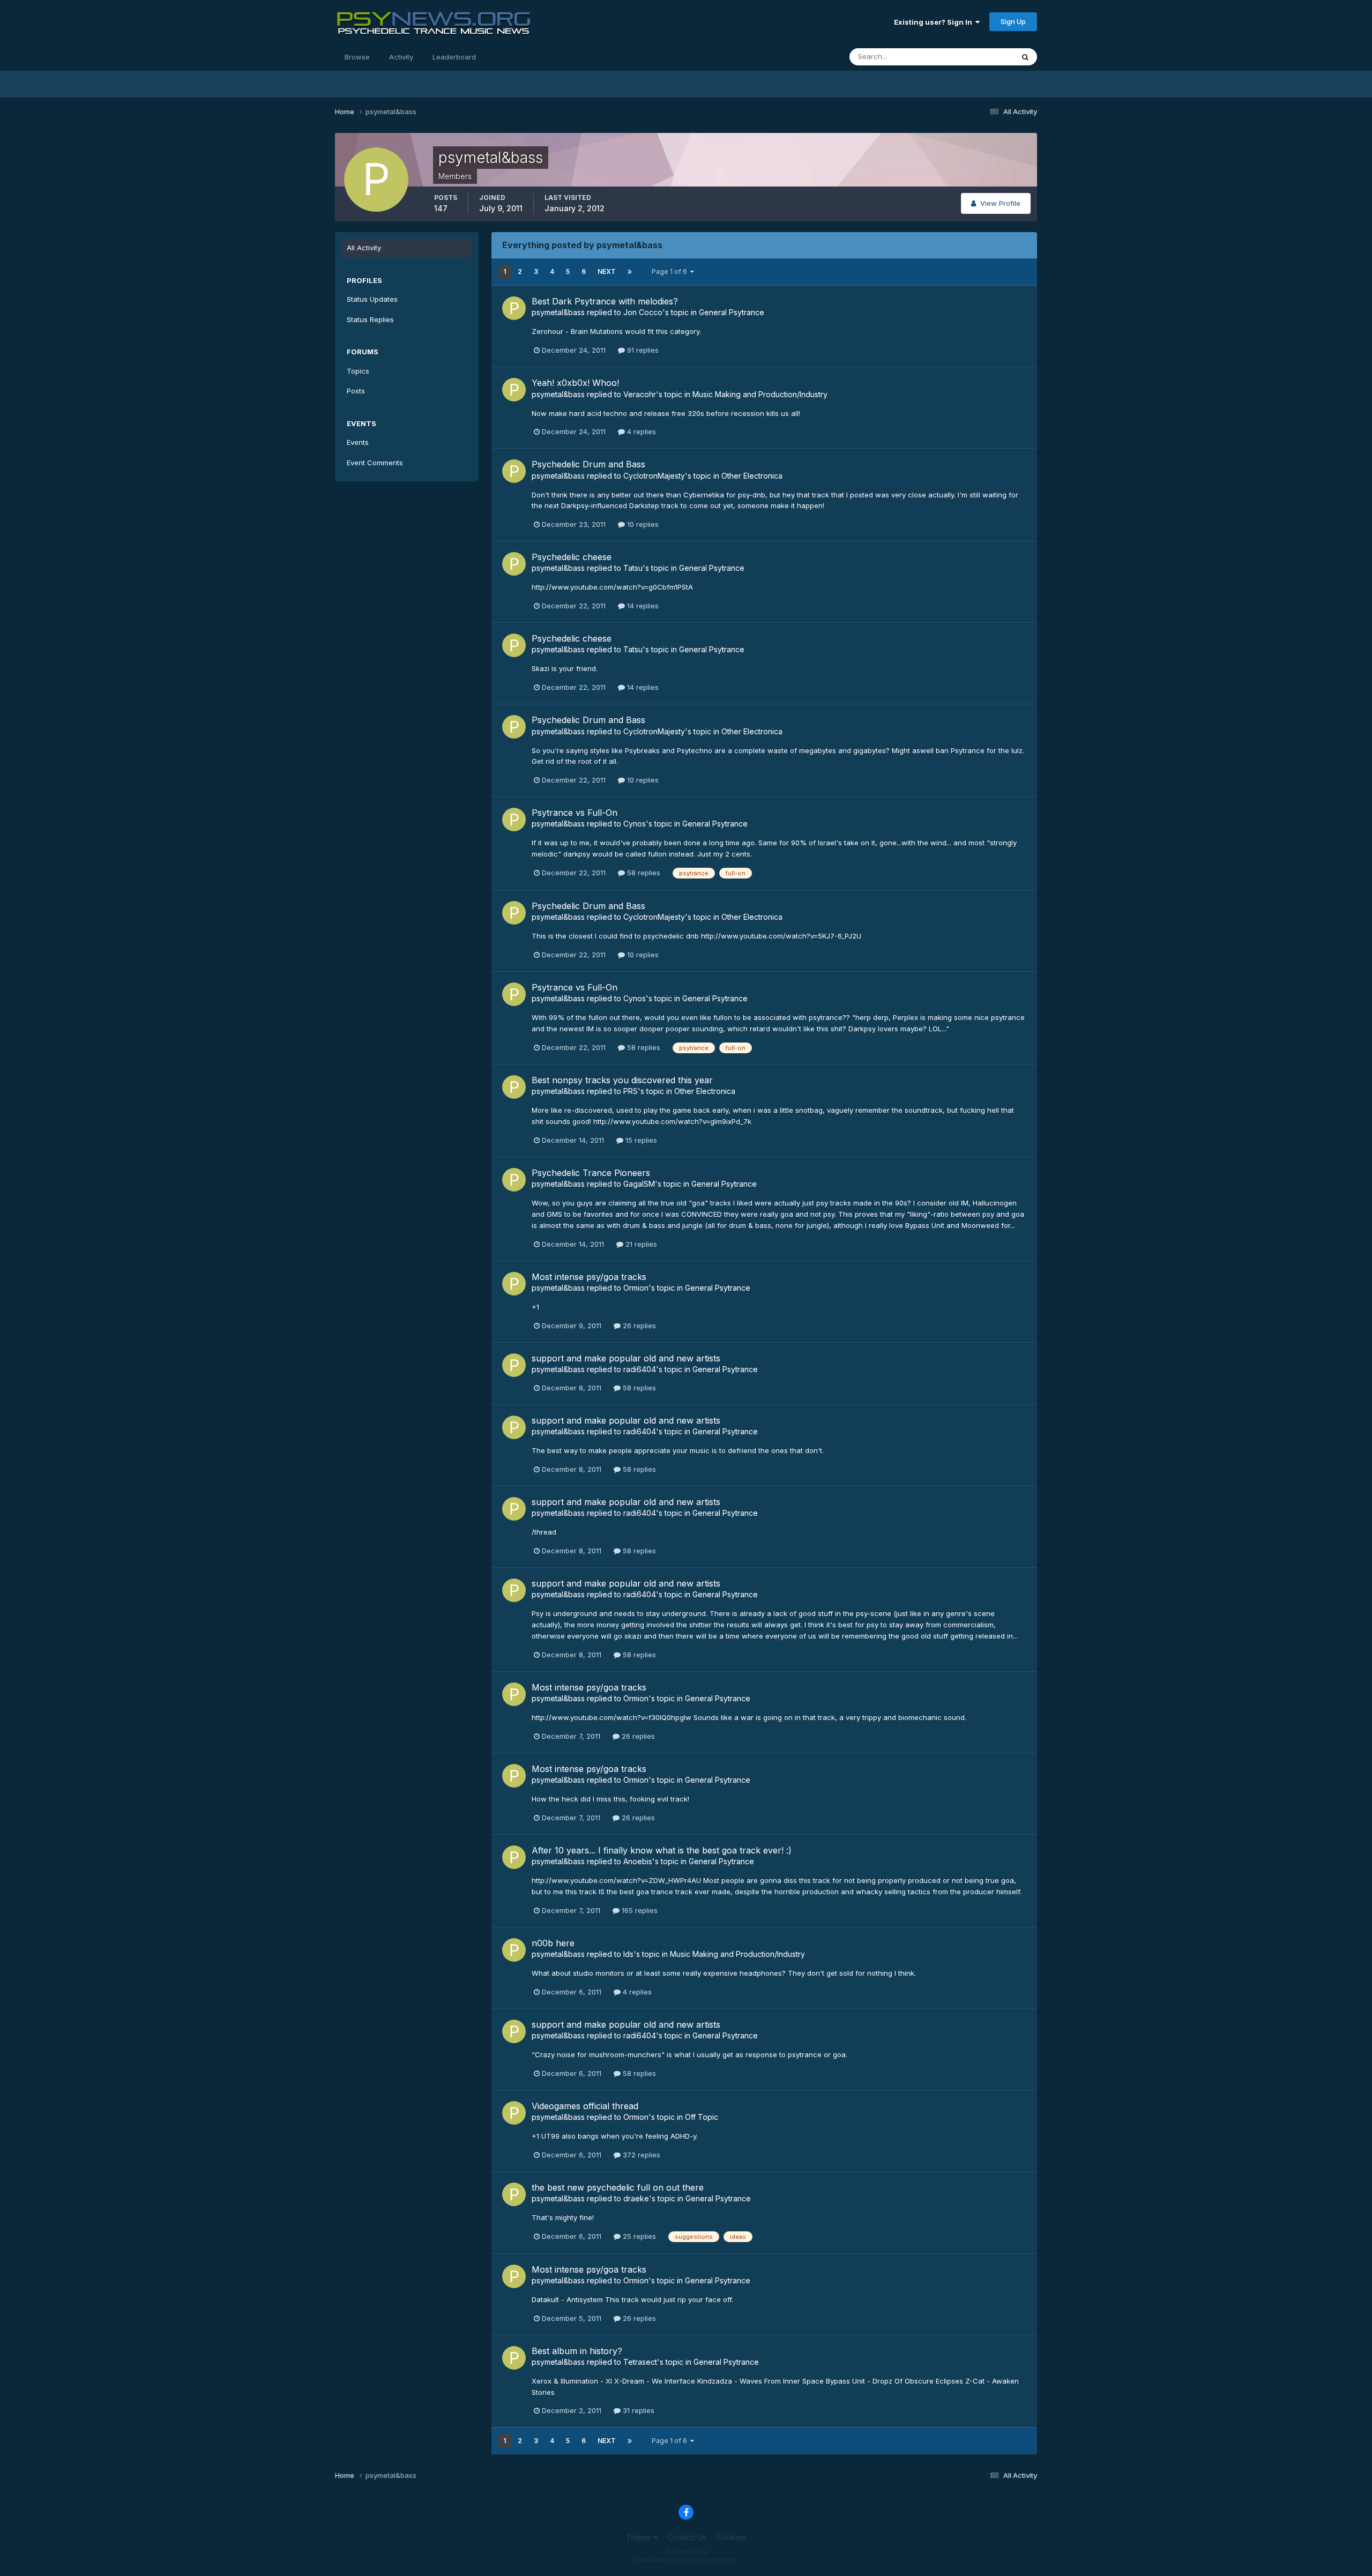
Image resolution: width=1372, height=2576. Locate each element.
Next (607, 271)
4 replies (640, 431)
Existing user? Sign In (935, 22)
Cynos (635, 824)
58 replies (643, 873)
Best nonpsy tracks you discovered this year (622, 1080)
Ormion (636, 1288)
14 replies (642, 606)
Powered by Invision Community (686, 2560)
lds (628, 1954)
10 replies (642, 524)
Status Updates (975, 57)
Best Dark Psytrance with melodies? (605, 301)
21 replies (640, 1244)
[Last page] (630, 272)
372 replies (640, 2155)
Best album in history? (577, 2351)
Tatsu (633, 568)
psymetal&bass (558, 312)
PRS (631, 1091)
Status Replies (370, 319)
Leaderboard (454, 57)
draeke (636, 2198)
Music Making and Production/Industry (760, 394)
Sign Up (1013, 21)
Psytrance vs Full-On (575, 813)
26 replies (638, 1326)
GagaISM (639, 1184)
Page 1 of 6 (671, 271)
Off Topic (702, 2117)
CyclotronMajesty (654, 476)
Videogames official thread (585, 2106)
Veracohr (640, 394)
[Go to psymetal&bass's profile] (514, 308)
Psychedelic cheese (572, 557)
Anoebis (638, 1861)
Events (358, 442)
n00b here (553, 1943)
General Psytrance (732, 312)
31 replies (637, 2410)
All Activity (364, 248)
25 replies (638, 2236)
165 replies (639, 1910)
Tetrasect (640, 2362)
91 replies (642, 350)
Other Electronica (752, 476)
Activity (401, 57)
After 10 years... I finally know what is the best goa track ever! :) (662, 1850)
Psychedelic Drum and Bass (588, 464)
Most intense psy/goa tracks (589, 1277)
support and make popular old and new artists (626, 1358)
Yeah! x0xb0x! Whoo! (575, 383)
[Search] (1025, 57)
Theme (640, 2537)
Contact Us (687, 2537)
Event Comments (375, 463)
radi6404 (640, 1369)
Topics (358, 371)
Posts (356, 391)
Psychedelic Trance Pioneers (591, 1173)
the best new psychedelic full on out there (618, 2187)
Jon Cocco (643, 312)
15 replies (640, 1140)
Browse (357, 57)
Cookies (731, 2537)
